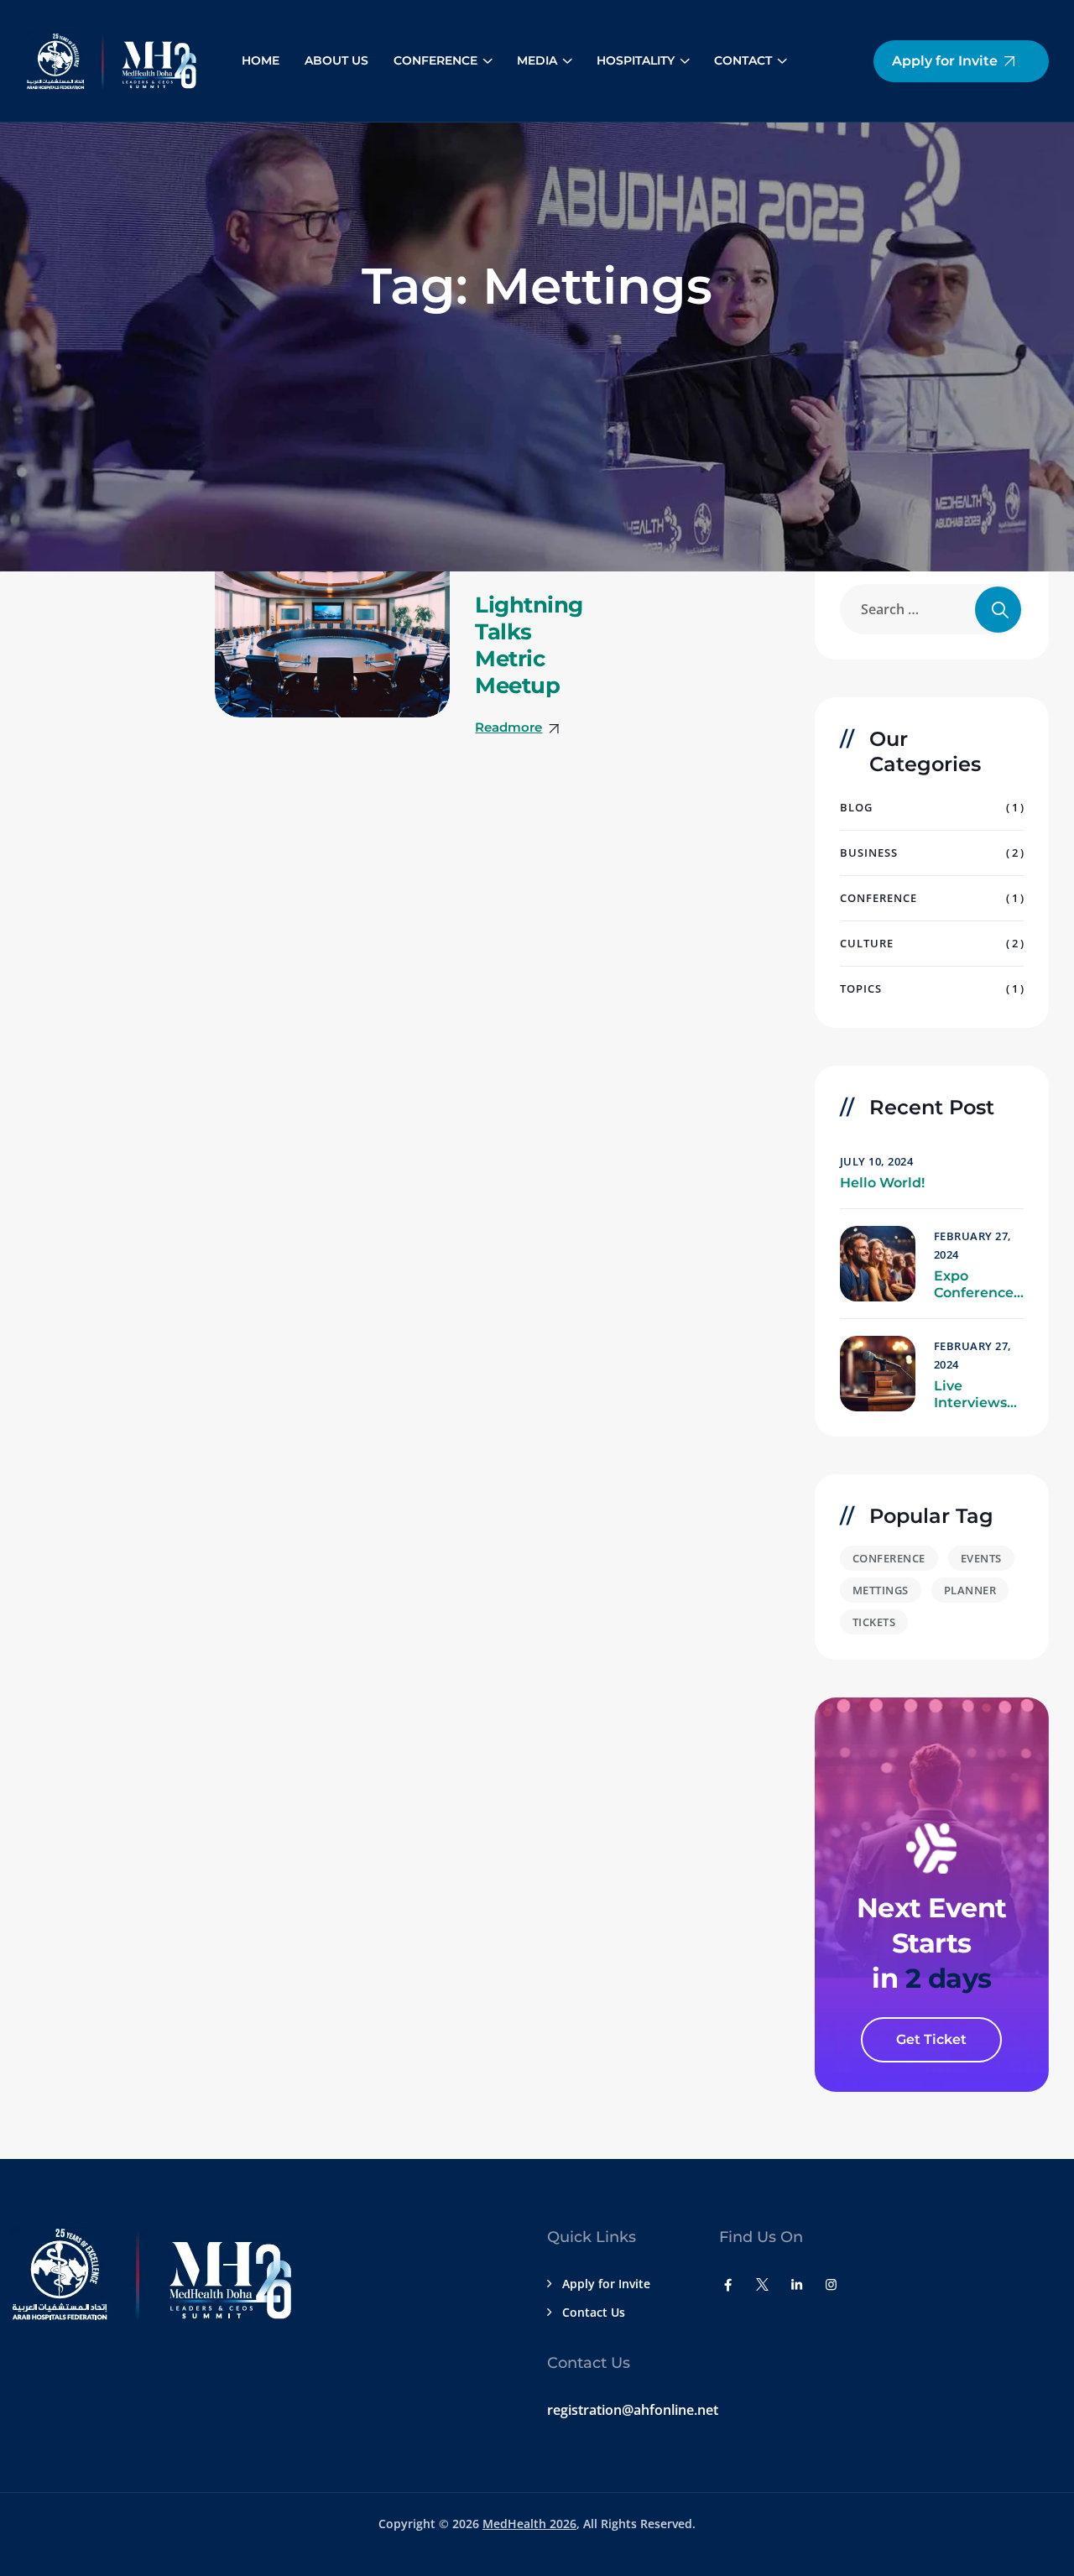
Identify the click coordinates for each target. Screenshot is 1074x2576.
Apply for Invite (606, 2284)
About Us (336, 60)
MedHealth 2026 (529, 2524)
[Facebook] (728, 2284)
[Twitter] (762, 2284)
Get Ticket (931, 2039)
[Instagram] (831, 2284)
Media (537, 60)
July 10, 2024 (877, 1161)
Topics (861, 988)
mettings (881, 1590)
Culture (867, 943)
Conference (435, 60)
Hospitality (636, 60)
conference (889, 1558)
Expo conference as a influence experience (974, 1285)
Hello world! (882, 1183)
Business (869, 853)
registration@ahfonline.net (633, 2410)
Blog (856, 807)
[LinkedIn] (797, 2284)
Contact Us (594, 2312)
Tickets (874, 1622)
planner (970, 1590)
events (981, 1558)
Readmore (508, 727)
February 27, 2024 (973, 1245)
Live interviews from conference (974, 1395)
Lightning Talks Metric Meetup (529, 645)
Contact (743, 60)
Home (261, 60)
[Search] (998, 610)
